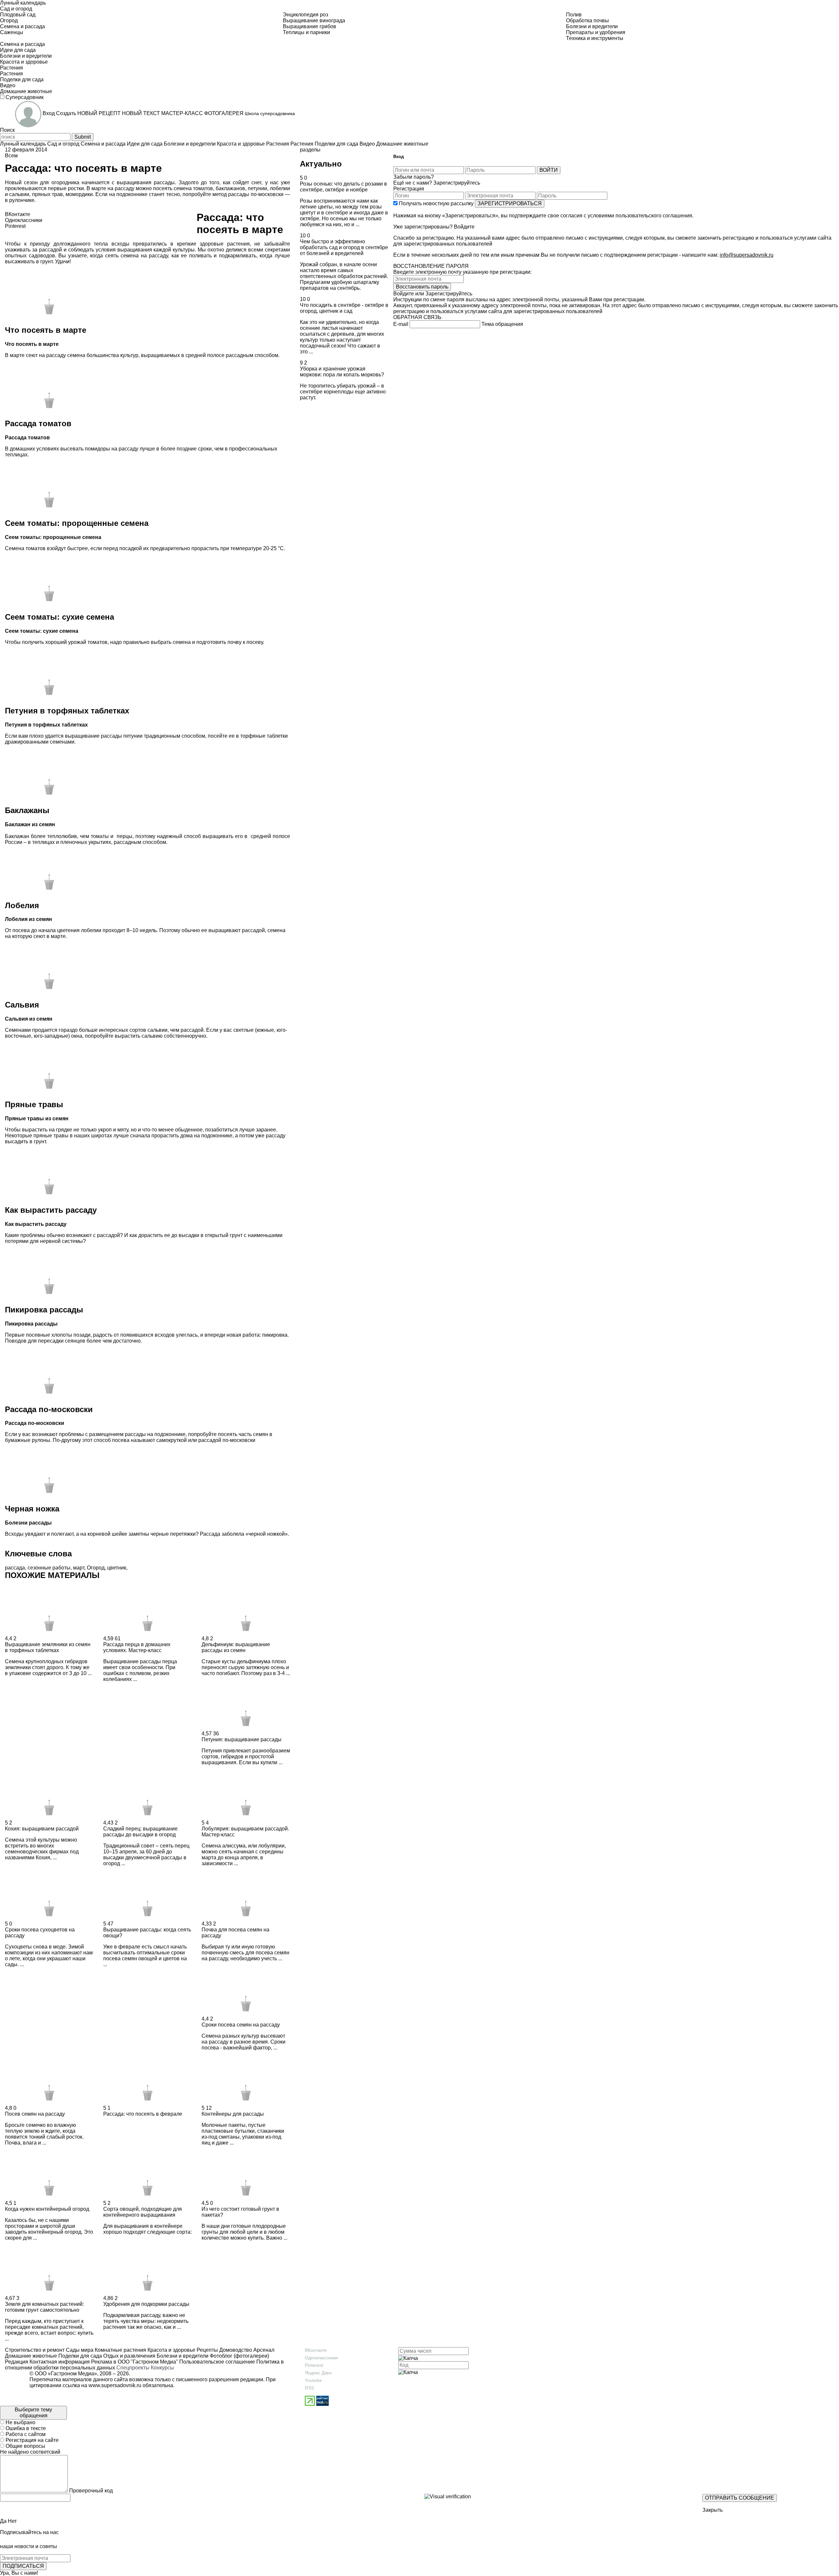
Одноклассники (321, 2358)
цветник (117, 1568)
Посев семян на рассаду (35, 2114)
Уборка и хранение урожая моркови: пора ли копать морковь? (342, 372)
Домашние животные (31, 2356)
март (79, 1568)
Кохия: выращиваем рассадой (42, 1829)
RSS (309, 2388)
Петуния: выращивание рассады (242, 1739)
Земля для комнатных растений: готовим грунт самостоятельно (44, 2307)
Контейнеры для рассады (233, 2114)
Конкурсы (162, 2368)
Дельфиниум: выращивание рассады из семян (236, 1647)
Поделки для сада (79, 2356)
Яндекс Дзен (318, 2373)
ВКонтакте (316, 2350)
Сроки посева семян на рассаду (241, 2025)
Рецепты (207, 2350)
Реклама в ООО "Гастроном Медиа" (135, 2362)
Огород (96, 1568)
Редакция (17, 2362)
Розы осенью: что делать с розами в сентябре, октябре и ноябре (343, 187)
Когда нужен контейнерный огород (47, 2209)
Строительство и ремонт (35, 2350)
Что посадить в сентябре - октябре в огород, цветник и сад (344, 308)
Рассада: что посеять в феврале (143, 2114)
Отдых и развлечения (129, 2356)
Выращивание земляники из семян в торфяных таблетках (48, 1647)
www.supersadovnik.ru (115, 2385)
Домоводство (235, 2350)
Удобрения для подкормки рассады (146, 2304)
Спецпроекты (133, 2368)
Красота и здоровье (171, 2350)
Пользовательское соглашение (217, 2362)
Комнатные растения (120, 2350)
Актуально (321, 164)
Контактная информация (60, 2362)
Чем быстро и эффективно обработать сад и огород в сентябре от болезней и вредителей (344, 247)
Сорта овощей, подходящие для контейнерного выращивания (143, 2212)
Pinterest (314, 2365)
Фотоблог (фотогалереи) (239, 2356)
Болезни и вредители (182, 2356)
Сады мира (79, 2350)
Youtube (313, 2380)
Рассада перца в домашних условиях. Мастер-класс (137, 1647)
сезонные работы (49, 1568)
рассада (15, 1568)
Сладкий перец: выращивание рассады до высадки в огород (140, 1832)
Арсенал (263, 2350)
